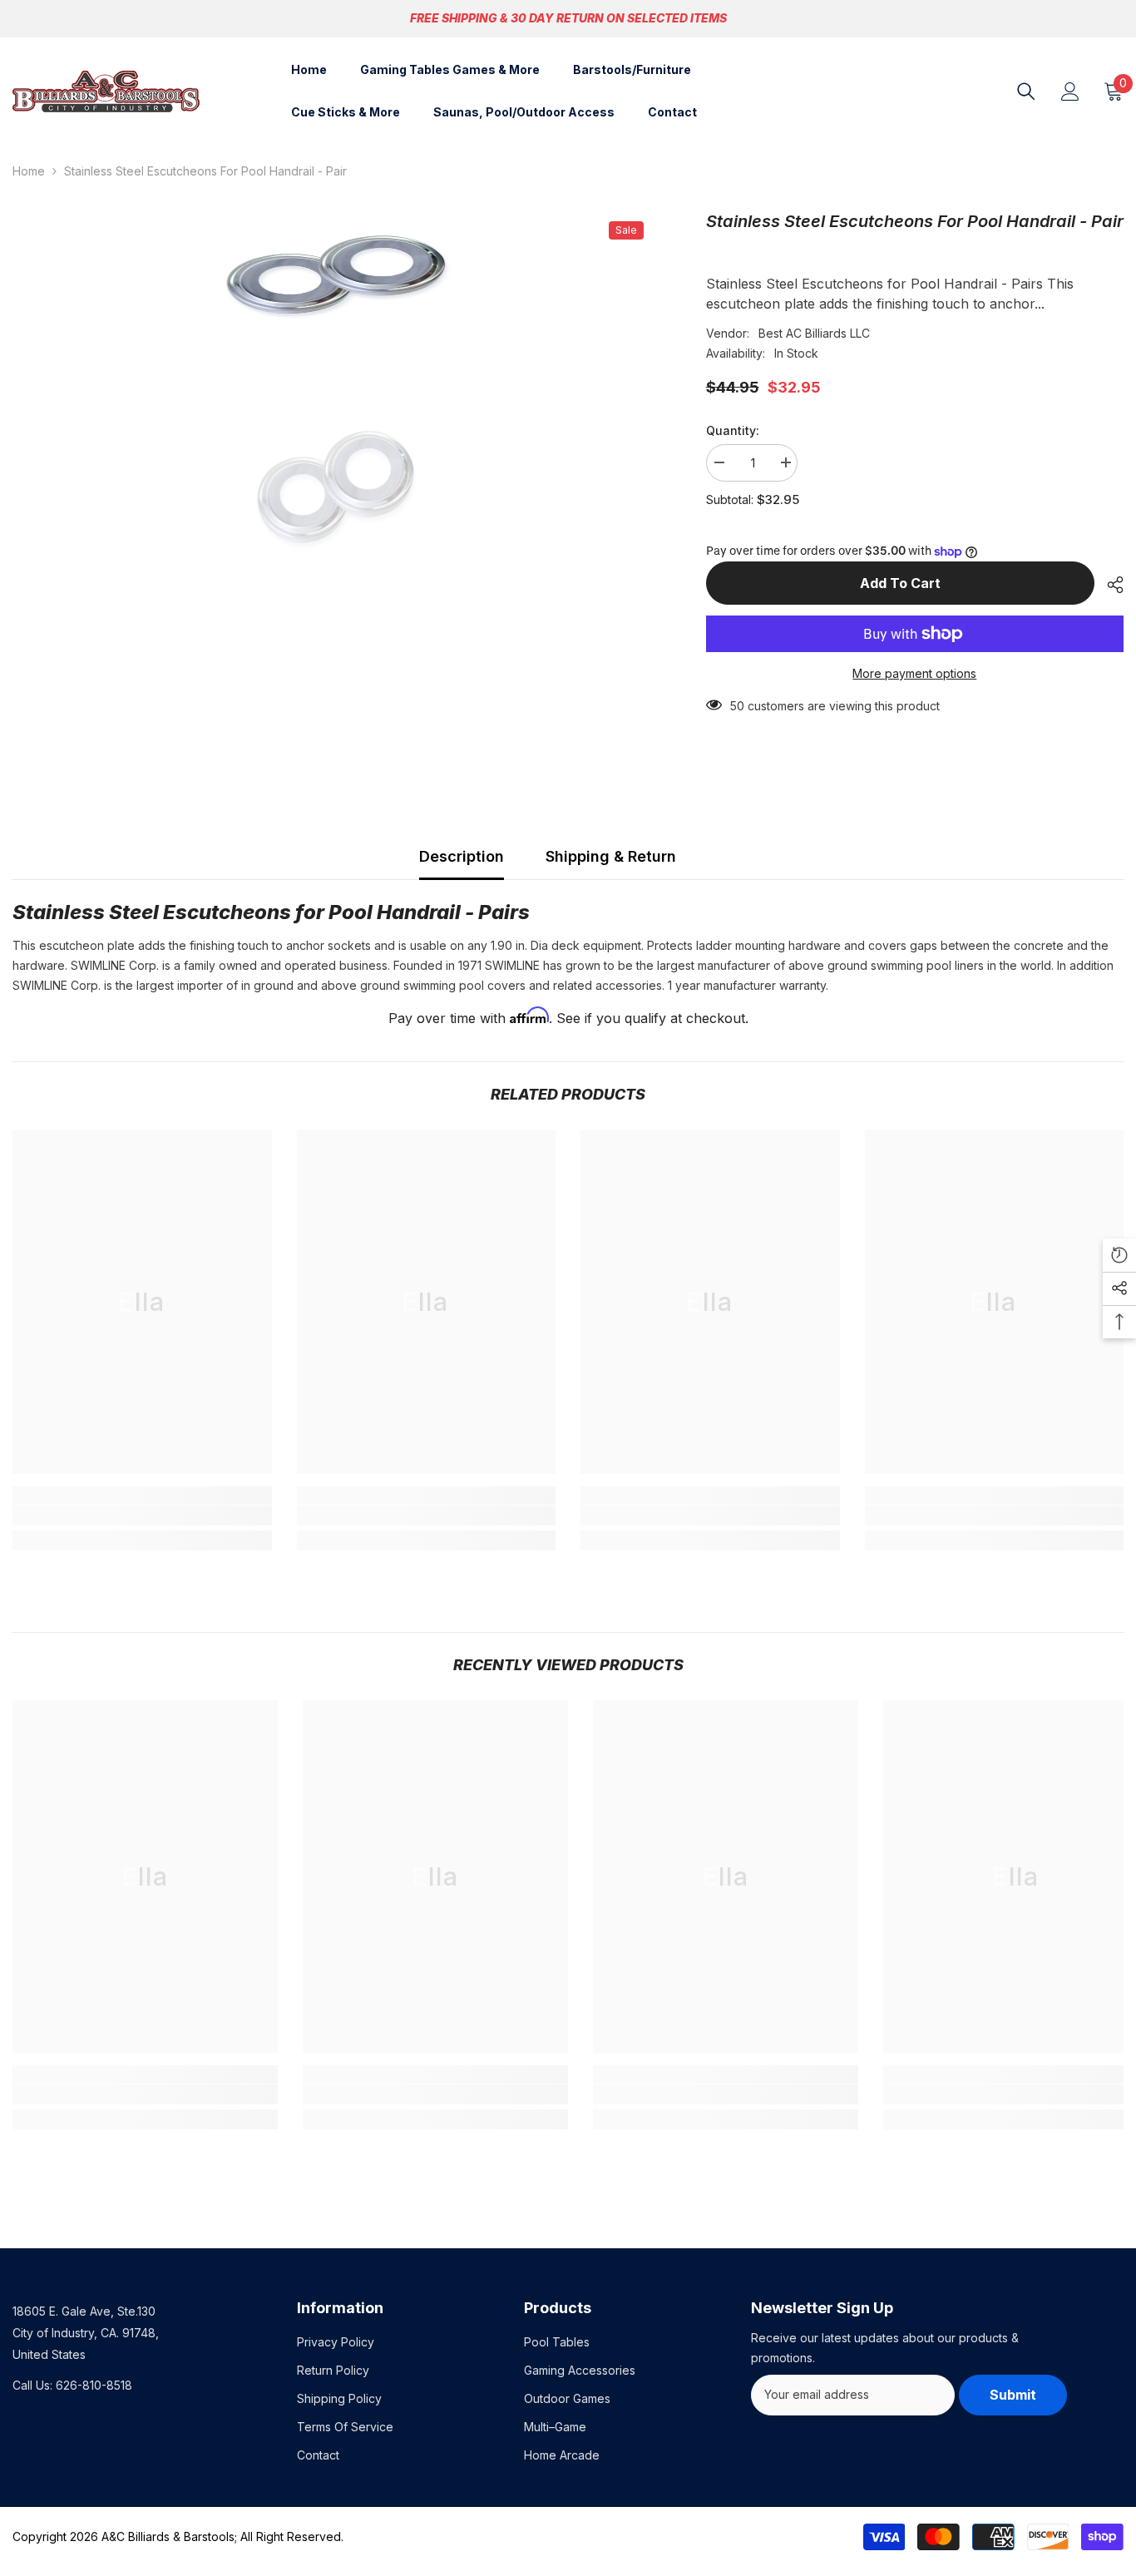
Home (29, 171)
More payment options (914, 673)
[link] (142, 1515)
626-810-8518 (94, 2385)
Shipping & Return (611, 856)
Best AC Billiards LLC (814, 333)
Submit (1013, 2395)
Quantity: (733, 430)
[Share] (1109, 585)
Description (462, 856)
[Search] (1026, 91)
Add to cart (900, 583)
